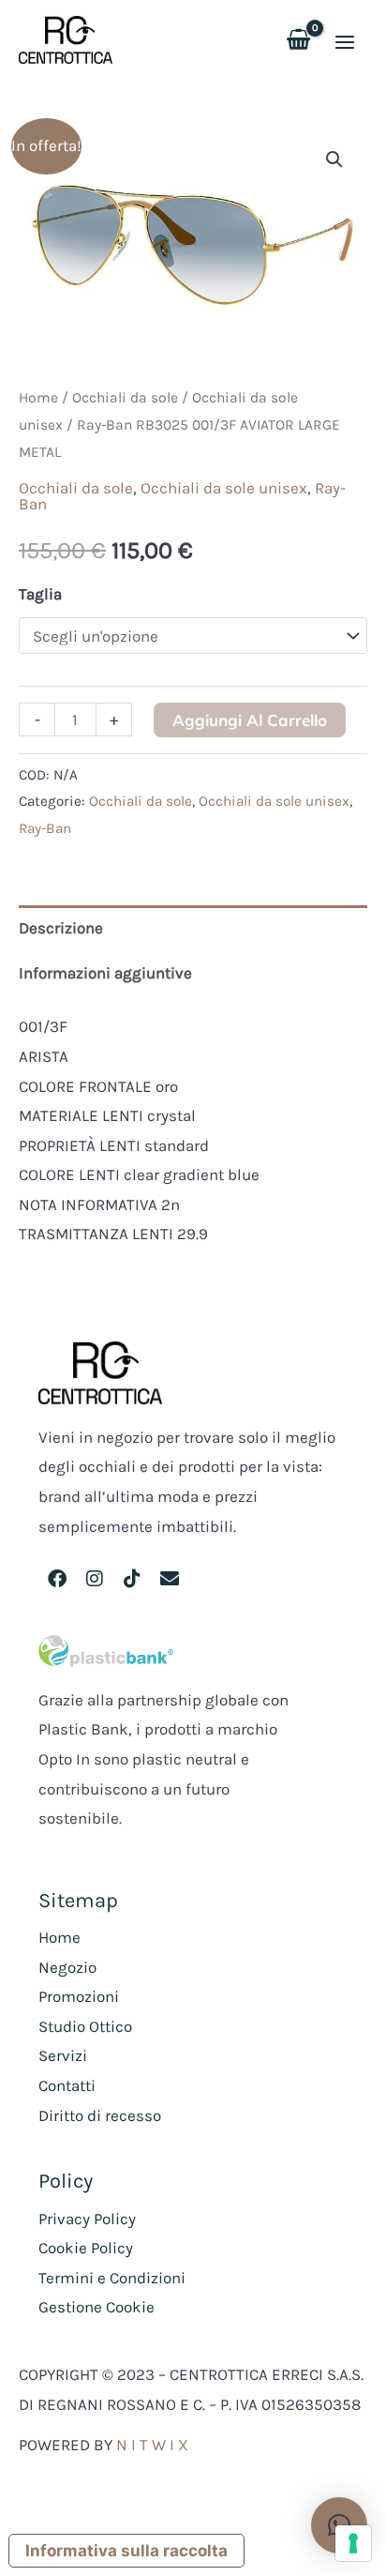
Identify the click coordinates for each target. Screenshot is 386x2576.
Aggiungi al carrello (250, 720)
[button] (334, 159)
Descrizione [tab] (61, 928)
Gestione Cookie (96, 2307)
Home (38, 398)
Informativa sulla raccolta (126, 2551)
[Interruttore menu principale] (345, 42)
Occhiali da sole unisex (224, 488)
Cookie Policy (86, 2248)
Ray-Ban (45, 828)
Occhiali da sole (125, 398)
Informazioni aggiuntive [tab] (105, 973)
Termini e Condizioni (112, 2278)
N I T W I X (152, 2445)
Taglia (40, 594)
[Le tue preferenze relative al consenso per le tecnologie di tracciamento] (353, 2543)
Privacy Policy (87, 2219)
